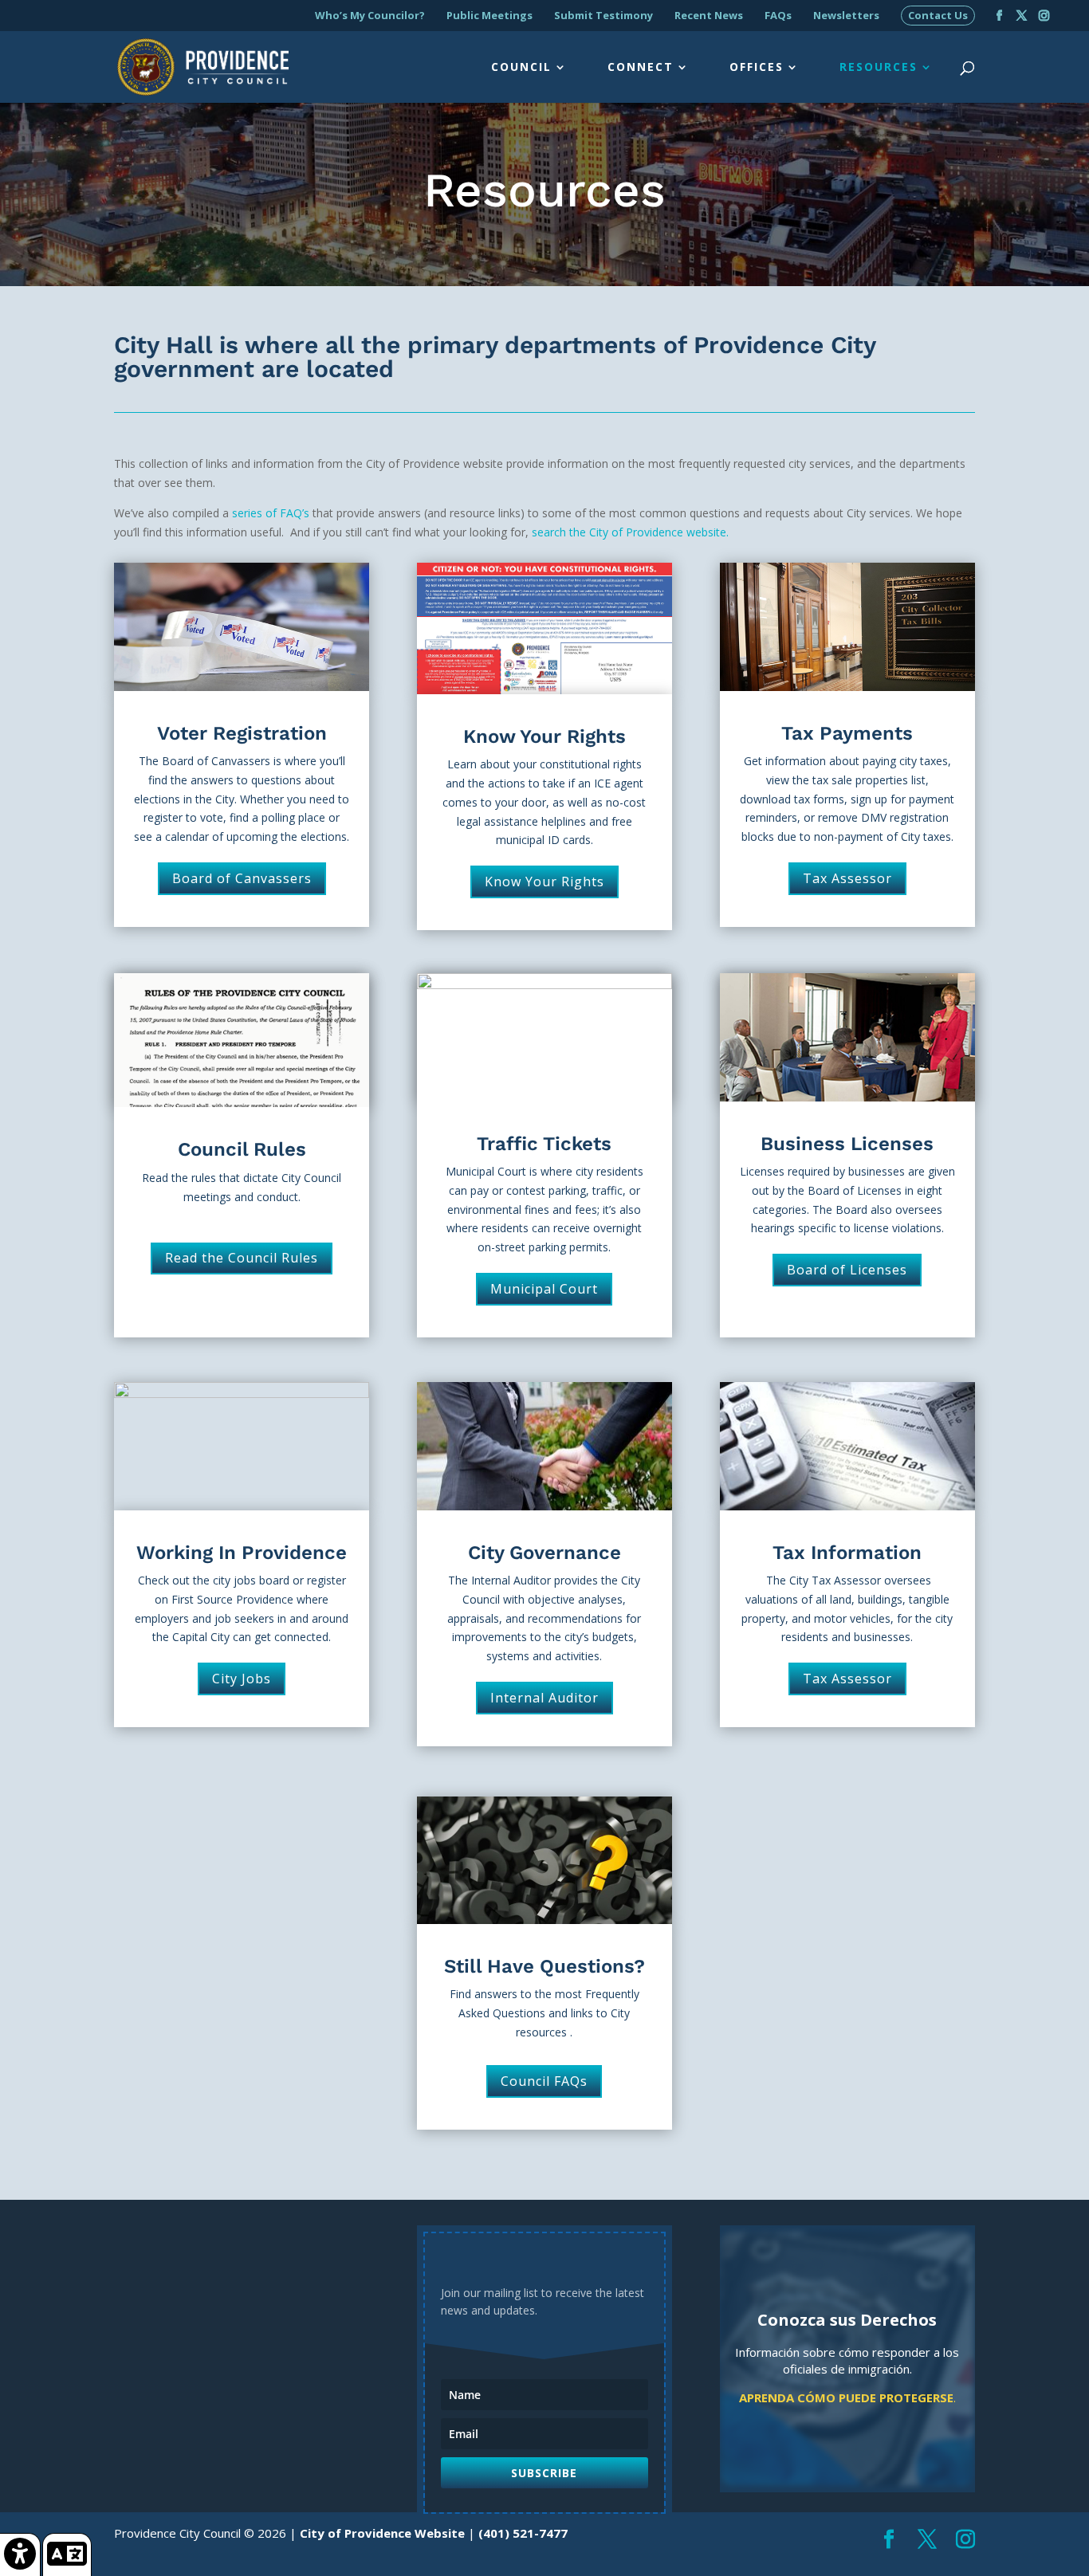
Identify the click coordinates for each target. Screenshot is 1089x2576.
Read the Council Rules (242, 1258)
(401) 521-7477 (523, 2533)
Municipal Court (544, 1289)
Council (521, 68)
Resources (879, 68)
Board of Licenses (847, 1270)
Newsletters (846, 16)
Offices (757, 68)
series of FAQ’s (271, 513)
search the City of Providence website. (630, 532)
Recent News (709, 16)
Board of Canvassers (242, 878)
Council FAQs (544, 2081)
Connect (641, 68)
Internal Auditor (544, 1698)
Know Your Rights (544, 882)
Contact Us (938, 16)
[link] (20, 2554)
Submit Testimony (603, 16)
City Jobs (242, 1679)
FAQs (778, 16)
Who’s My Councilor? (370, 16)
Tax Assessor (847, 878)
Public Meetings (489, 16)
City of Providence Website (382, 2533)
